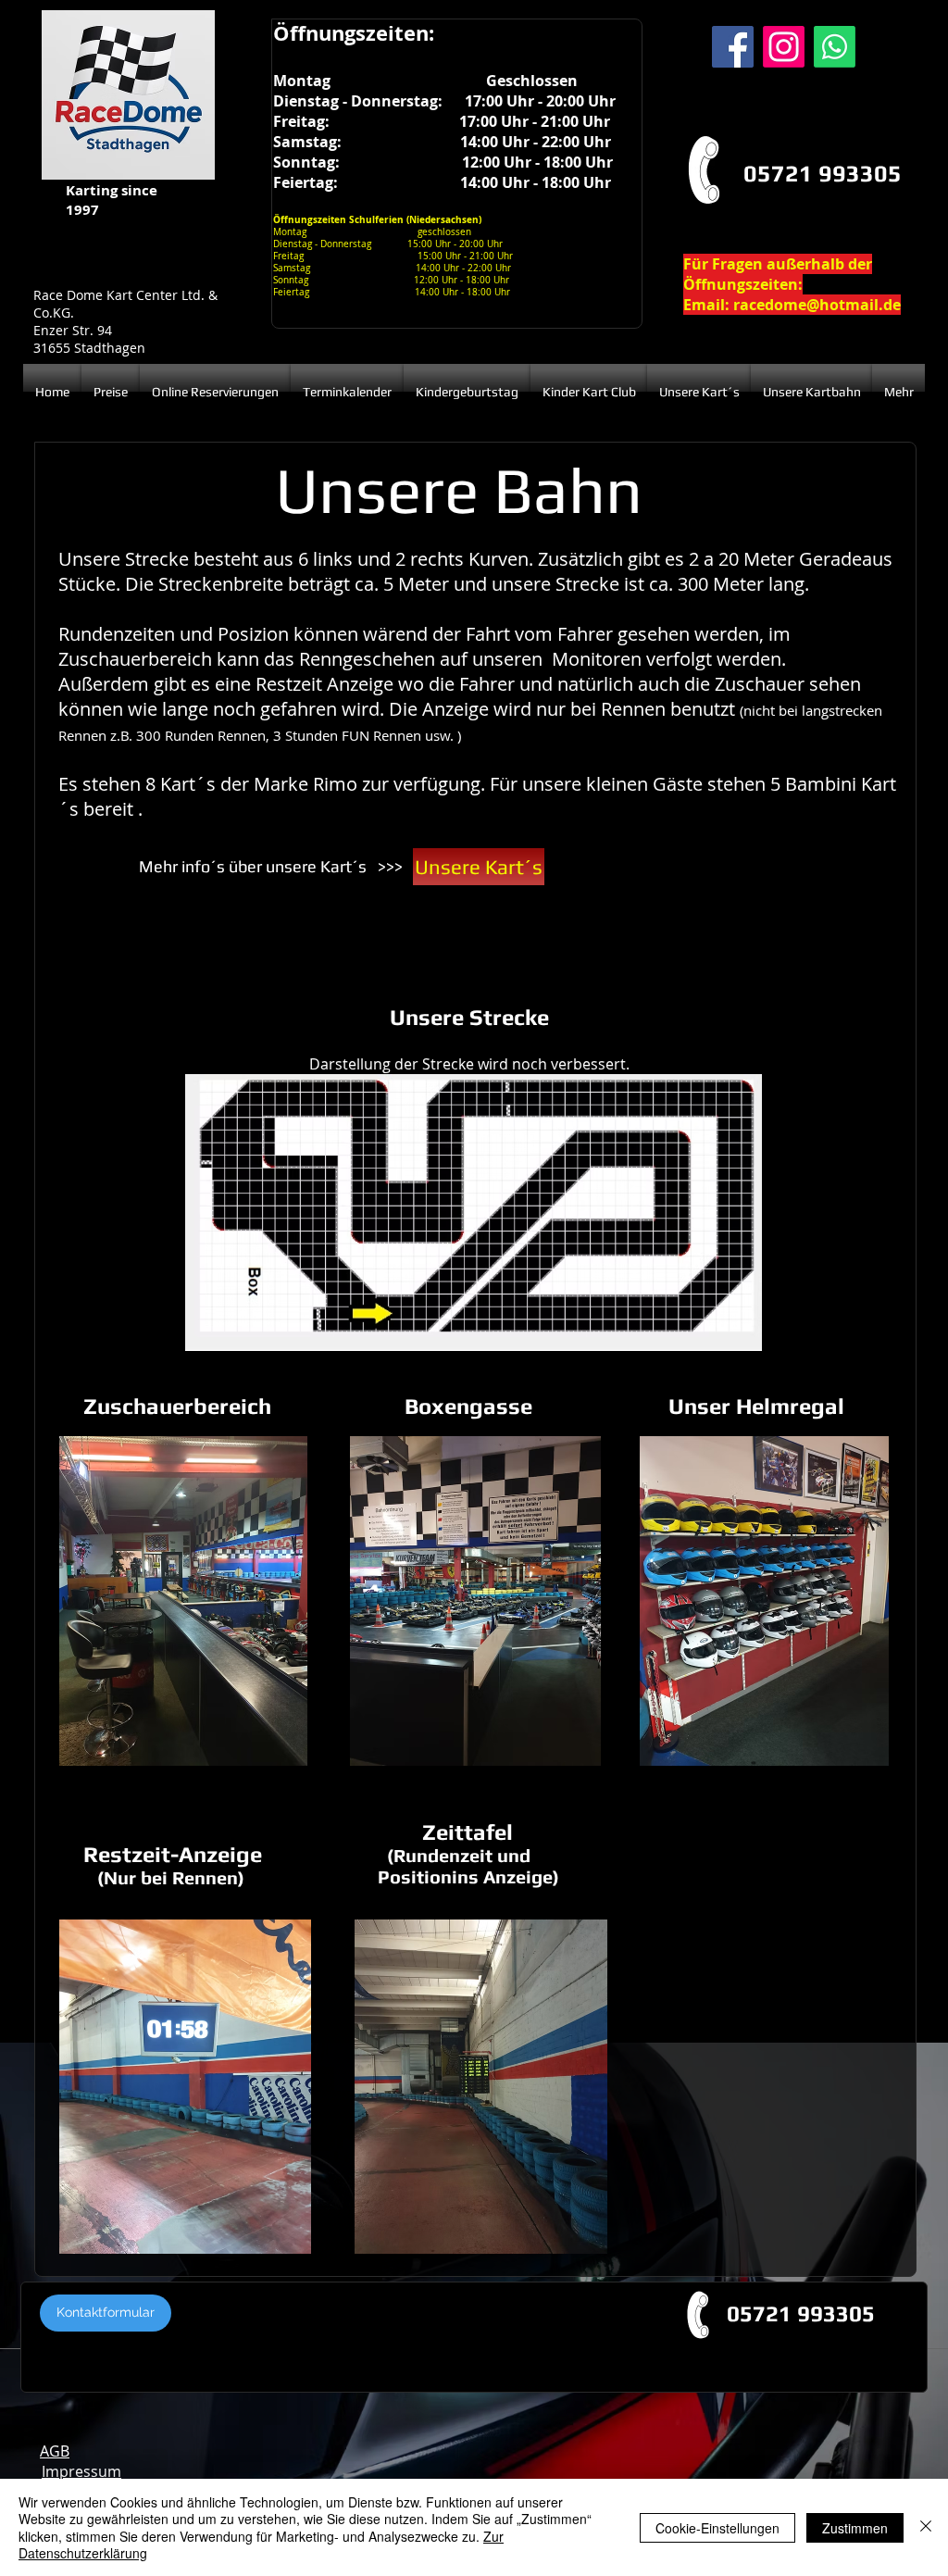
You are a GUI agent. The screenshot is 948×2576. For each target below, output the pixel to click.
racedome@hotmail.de (817, 305)
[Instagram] (784, 47)
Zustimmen (855, 2528)
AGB (55, 2451)
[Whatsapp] (835, 47)
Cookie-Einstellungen (717, 2528)
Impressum (81, 2471)
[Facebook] (733, 47)
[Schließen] (926, 2527)
